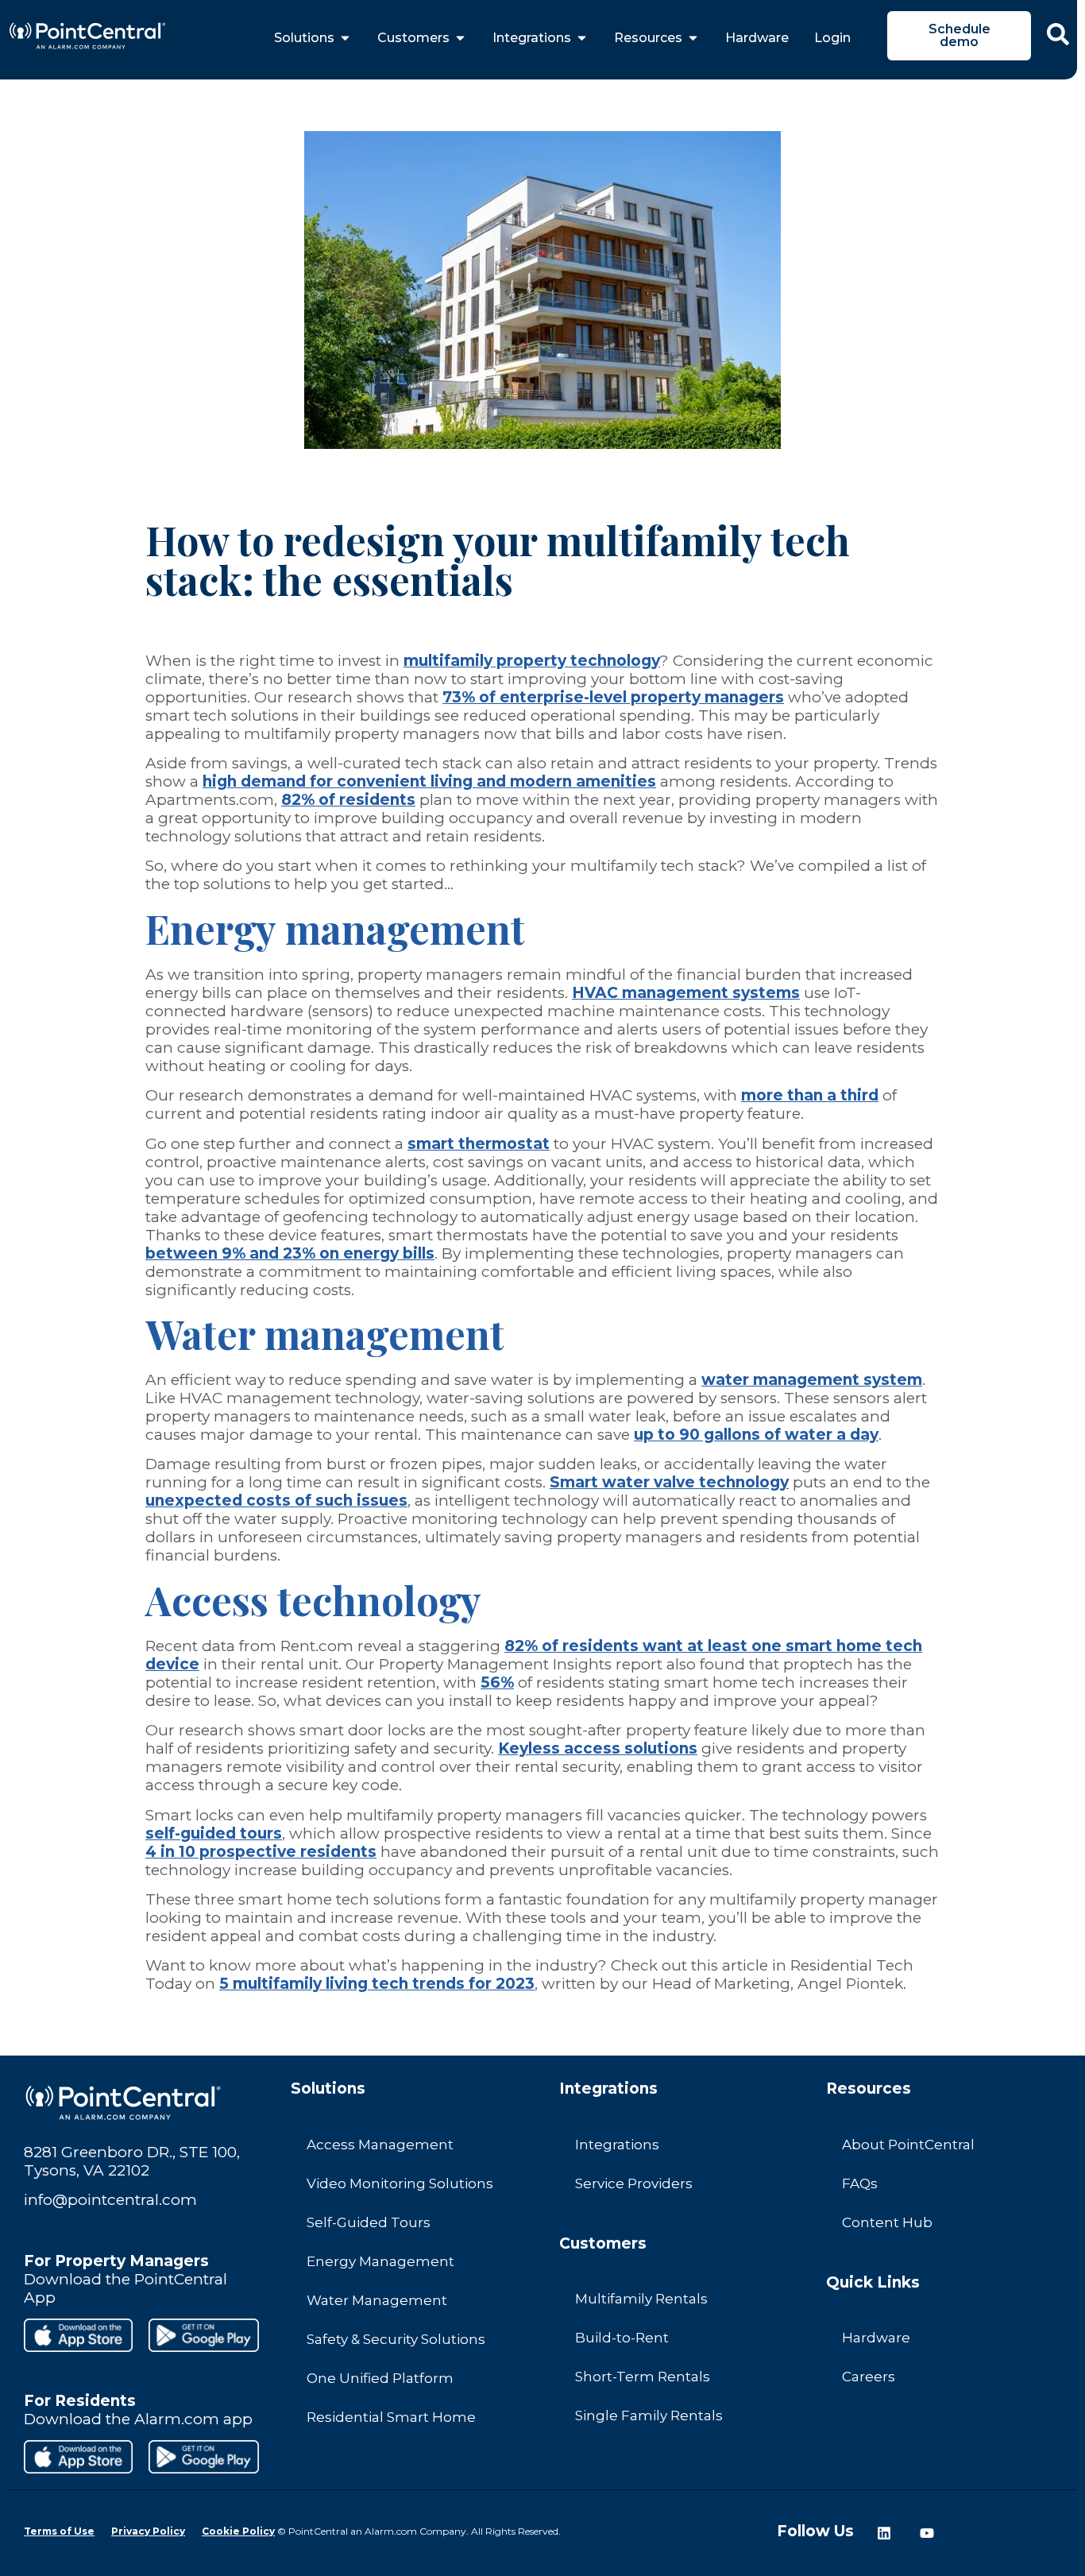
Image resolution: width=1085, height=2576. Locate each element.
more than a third (810, 1095)
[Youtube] (927, 2533)
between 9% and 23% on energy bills (290, 1253)
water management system (812, 1380)
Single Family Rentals (649, 2415)
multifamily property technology (532, 661)
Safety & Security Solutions (396, 2339)
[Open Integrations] (582, 38)
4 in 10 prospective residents (261, 1852)
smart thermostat (479, 1144)
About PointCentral (908, 2145)
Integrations (617, 2145)
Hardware (876, 2338)
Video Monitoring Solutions (400, 2183)
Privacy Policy (148, 2531)
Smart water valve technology (669, 1482)
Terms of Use (59, 2531)
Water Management (377, 2300)
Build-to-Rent (622, 2338)
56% (497, 1683)
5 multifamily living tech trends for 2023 (377, 1984)
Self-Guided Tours (369, 2222)
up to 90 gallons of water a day (756, 1435)
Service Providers (634, 2183)
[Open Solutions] (345, 38)
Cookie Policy (238, 2531)
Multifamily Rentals (641, 2299)
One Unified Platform (380, 2378)
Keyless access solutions (598, 1748)
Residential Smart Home (391, 2417)
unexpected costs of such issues (276, 1501)
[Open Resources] (693, 38)
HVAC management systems (686, 993)
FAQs (860, 2183)
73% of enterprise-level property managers (613, 697)
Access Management (380, 2145)
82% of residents (348, 800)
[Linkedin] (884, 2533)
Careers (869, 2377)
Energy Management (380, 2261)
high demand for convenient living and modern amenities (429, 781)
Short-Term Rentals (643, 2377)
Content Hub (887, 2222)
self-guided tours (214, 1833)
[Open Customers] (460, 38)
